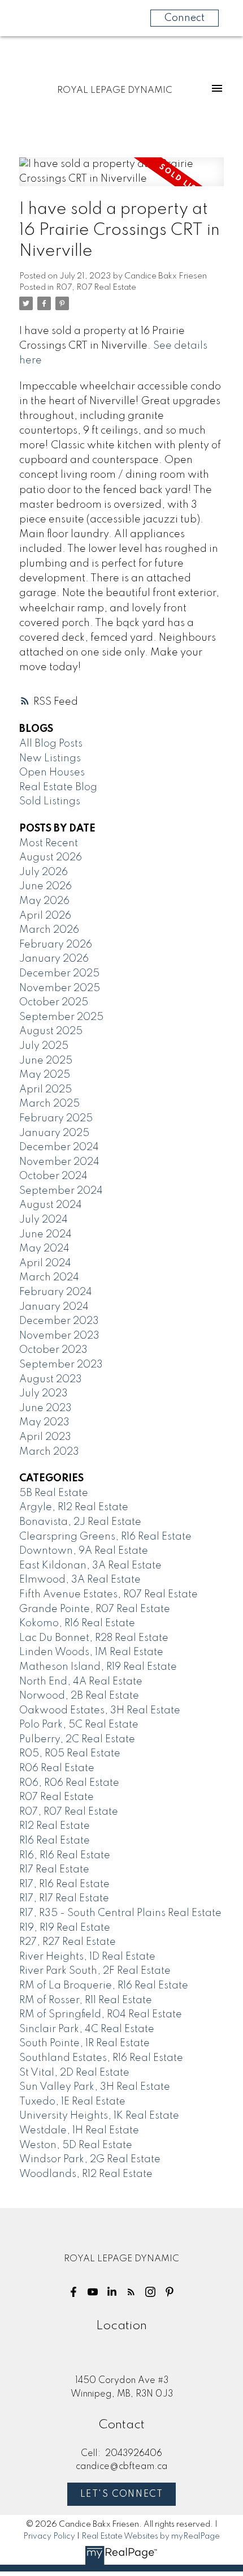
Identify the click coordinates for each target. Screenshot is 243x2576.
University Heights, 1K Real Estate (99, 2116)
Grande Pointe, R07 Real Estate (95, 1609)
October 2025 (54, 1002)
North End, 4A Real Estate (81, 1682)
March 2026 (49, 930)
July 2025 (44, 1046)
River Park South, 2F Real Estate (95, 1971)
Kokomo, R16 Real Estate (77, 1623)
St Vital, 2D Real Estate (74, 2073)
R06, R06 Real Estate (69, 1783)
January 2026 (54, 959)
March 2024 (49, 1278)
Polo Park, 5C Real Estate (79, 1725)
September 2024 (61, 1191)
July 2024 (44, 1220)
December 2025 (59, 974)
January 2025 (54, 1133)
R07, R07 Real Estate (96, 288)
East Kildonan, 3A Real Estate (90, 1566)
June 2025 (46, 1061)
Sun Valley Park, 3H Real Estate (95, 2087)
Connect (185, 18)
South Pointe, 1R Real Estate (84, 2043)
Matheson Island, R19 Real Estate (98, 1667)
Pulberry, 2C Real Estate (77, 1739)
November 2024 (59, 1162)
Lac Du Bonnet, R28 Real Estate (94, 1638)
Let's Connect (122, 2494)
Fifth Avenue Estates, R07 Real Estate (109, 1595)
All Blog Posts (51, 744)
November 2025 (60, 988)
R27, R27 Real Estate (68, 1942)
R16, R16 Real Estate (65, 1855)
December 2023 (59, 1321)
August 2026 (51, 858)
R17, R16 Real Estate (64, 1884)
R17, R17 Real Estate (64, 1898)
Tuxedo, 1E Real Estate (72, 2102)
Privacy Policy (49, 2536)
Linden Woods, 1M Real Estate (91, 1652)
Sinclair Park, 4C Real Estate (87, 2029)
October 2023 (53, 1350)
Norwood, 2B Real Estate (79, 1696)
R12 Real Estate (55, 1826)
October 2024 (53, 1176)
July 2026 (44, 872)
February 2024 (56, 1292)
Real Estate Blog (58, 787)
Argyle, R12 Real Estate (74, 1507)
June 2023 (45, 1408)
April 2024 (45, 1263)
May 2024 (44, 1249)
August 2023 (51, 1379)
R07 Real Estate (57, 1797)
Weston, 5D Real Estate (76, 2145)
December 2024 (59, 1147)
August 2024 (51, 1205)
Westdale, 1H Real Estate (79, 2131)
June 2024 (45, 1235)
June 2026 (45, 886)
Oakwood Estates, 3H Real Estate (100, 1711)
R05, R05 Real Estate (70, 1754)
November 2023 (59, 1336)
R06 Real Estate (57, 1768)
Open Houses (52, 773)
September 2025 (61, 1017)
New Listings (50, 758)
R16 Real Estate (55, 1841)
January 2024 (54, 1307)
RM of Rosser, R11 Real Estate (86, 2000)
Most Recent (49, 843)
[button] (73, 2292)
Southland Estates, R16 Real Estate (101, 2058)
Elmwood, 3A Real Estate (80, 1580)
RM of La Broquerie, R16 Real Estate (104, 1986)
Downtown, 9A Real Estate (84, 1551)
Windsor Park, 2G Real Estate (90, 2159)
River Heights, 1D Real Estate (87, 1957)
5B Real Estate (54, 1493)
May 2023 (44, 1422)
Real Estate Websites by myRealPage (151, 2536)
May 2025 (45, 1075)
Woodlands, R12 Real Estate (86, 2174)
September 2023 (61, 1365)
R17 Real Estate (54, 1870)
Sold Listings (50, 801)
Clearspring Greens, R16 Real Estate (105, 1537)
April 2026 (45, 916)
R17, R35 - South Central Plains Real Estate (120, 1913)
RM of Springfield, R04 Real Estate (101, 2014)
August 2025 (51, 1031)
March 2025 (49, 1104)
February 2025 (56, 1118)
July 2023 (44, 1394)
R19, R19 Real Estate (65, 1928)
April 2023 (45, 1437)
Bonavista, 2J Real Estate (80, 1522)
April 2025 (45, 1090)
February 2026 (56, 945)
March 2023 (49, 1452)
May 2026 (44, 901)
